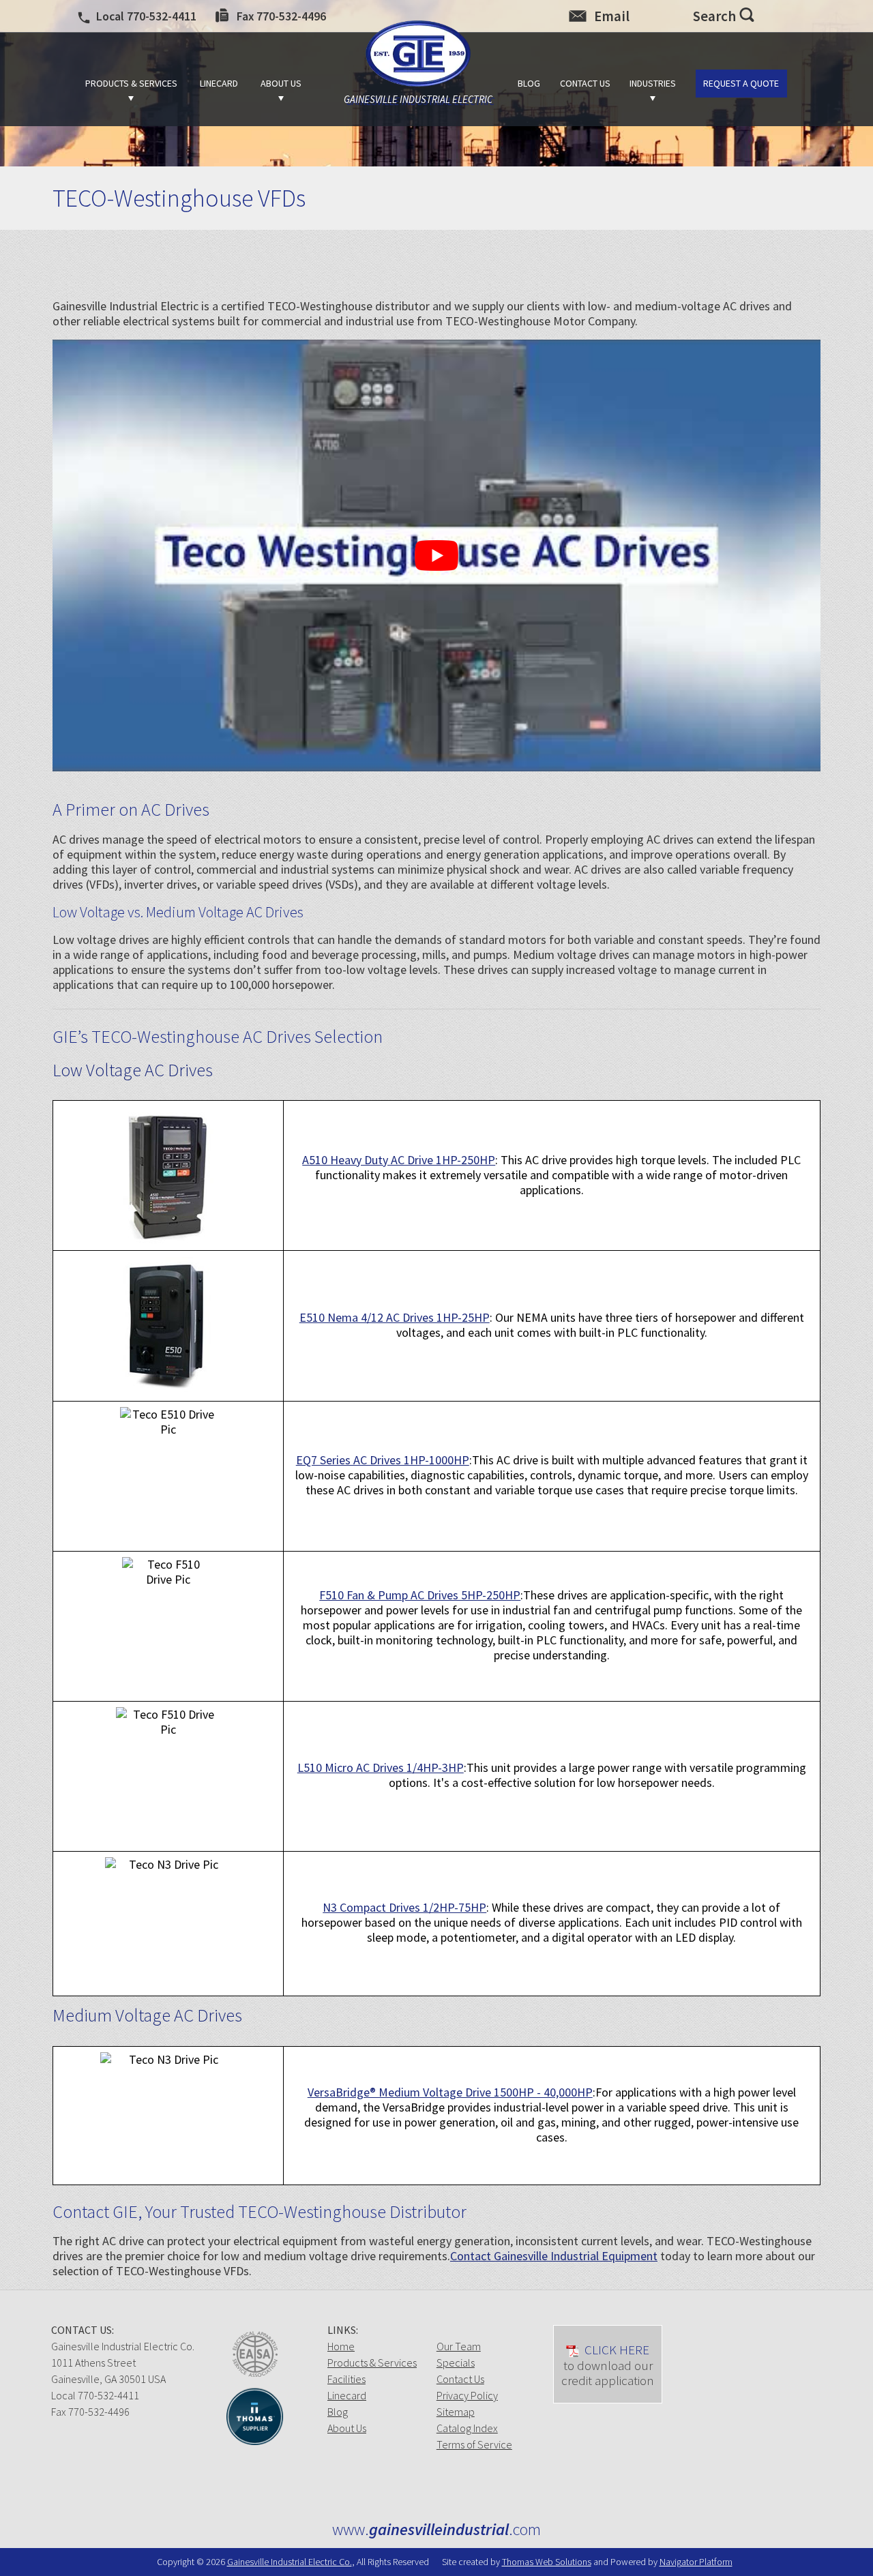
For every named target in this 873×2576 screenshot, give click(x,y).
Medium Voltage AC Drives (147, 2015)
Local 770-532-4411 (95, 2395)
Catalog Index (467, 2428)
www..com (436, 2530)
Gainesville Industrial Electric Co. (290, 2562)
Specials (456, 2363)
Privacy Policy (467, 2395)
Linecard (347, 2395)
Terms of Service (474, 2444)
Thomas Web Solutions (547, 2562)
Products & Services (372, 2363)
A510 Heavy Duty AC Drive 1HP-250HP (399, 1160)
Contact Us (460, 2379)
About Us (347, 2428)
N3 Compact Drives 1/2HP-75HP (404, 1907)
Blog (338, 2412)
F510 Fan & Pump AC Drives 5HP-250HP (420, 1595)
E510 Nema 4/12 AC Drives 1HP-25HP (395, 1317)
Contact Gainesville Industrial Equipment (554, 2256)
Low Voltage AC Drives (133, 1070)
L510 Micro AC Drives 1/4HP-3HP (381, 1767)
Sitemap (456, 2412)
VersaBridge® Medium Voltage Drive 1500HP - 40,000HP (450, 2092)
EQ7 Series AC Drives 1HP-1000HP (383, 1460)
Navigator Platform (696, 2562)
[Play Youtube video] (436, 556)
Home (341, 2346)
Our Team (459, 2346)
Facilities (346, 2379)
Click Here (608, 2365)
